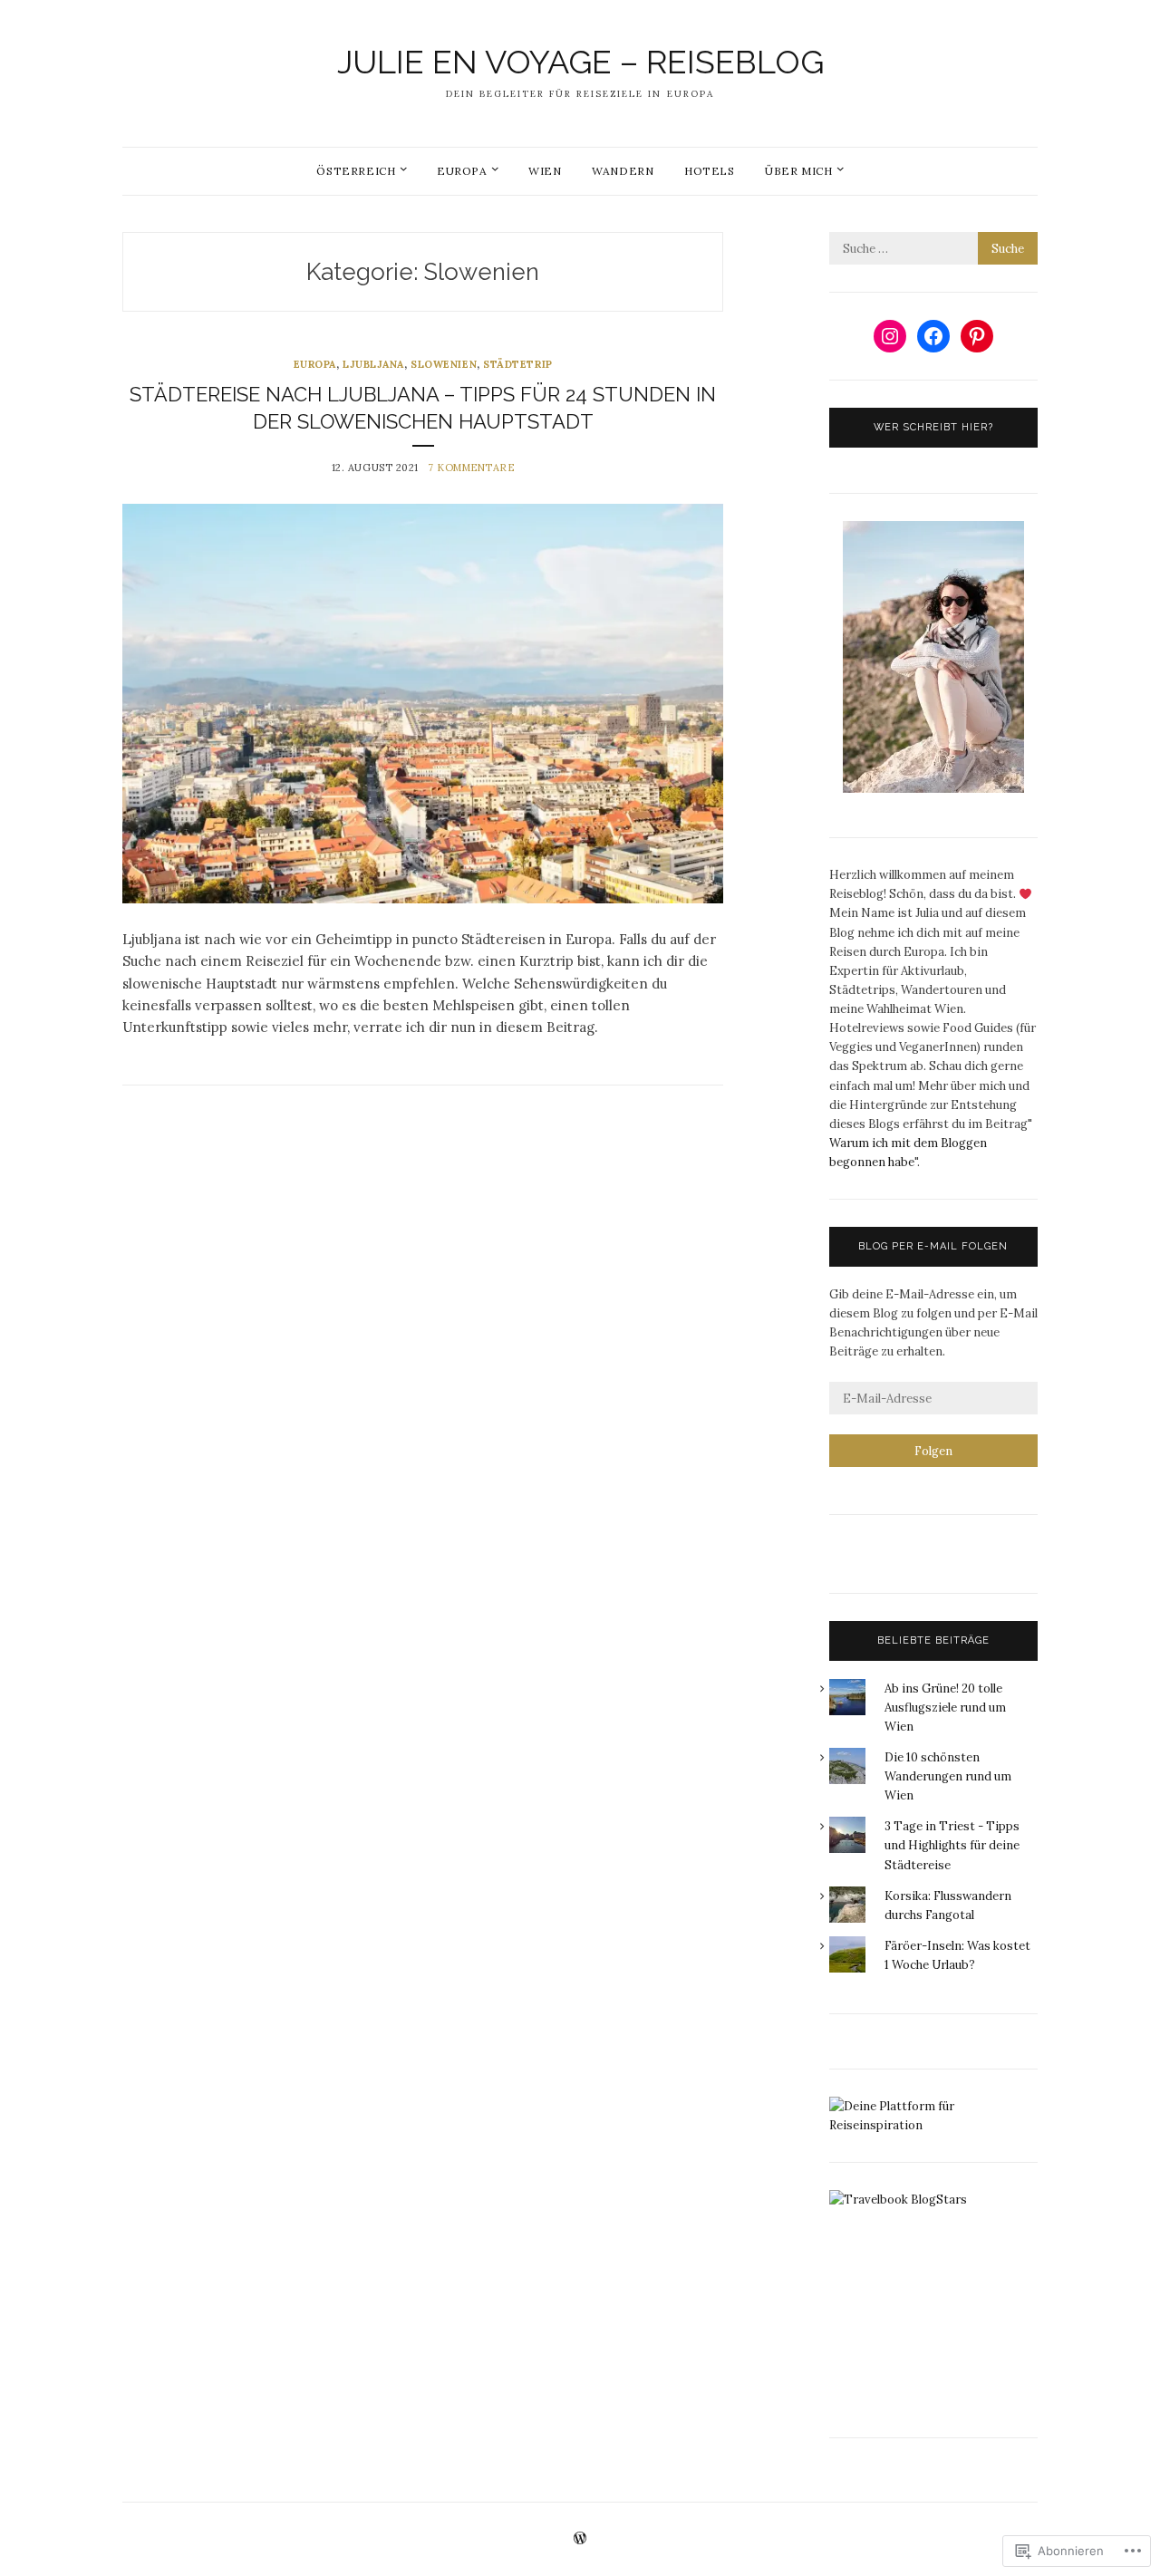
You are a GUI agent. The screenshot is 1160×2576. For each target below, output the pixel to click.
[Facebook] (933, 336)
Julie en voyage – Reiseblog (580, 62)
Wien (545, 171)
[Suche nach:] (933, 249)
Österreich (356, 171)
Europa (462, 171)
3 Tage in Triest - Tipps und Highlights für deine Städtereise (952, 1845)
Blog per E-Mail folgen (933, 1246)
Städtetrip (518, 364)
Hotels (710, 171)
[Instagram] (890, 336)
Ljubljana (373, 364)
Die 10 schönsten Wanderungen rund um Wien (948, 1776)
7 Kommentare (471, 468)
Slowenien (444, 364)
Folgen (933, 1451)
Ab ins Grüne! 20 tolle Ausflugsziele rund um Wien (945, 1708)
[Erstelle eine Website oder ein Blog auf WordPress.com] (580, 2539)
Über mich (798, 171)
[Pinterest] (977, 336)
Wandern (623, 171)
